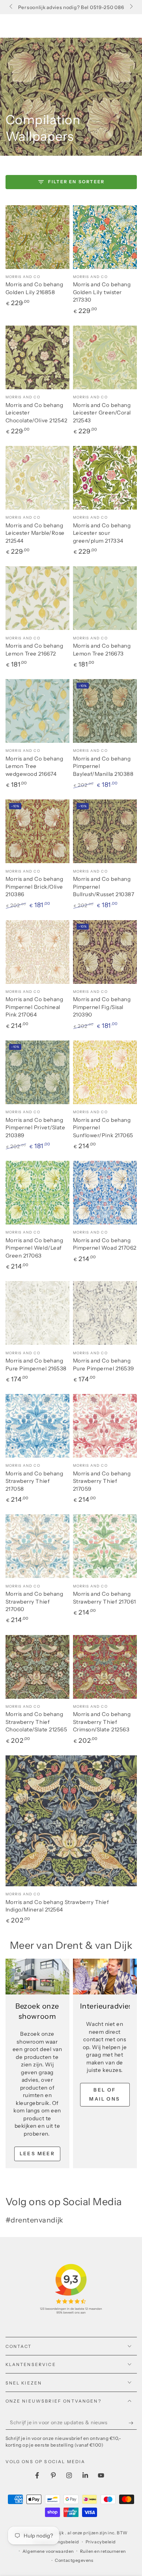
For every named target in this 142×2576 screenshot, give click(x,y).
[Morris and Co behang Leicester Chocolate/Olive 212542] (37, 357)
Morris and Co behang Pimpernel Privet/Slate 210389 (35, 1128)
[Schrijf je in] (133, 2423)
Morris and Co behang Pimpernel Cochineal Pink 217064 (35, 1007)
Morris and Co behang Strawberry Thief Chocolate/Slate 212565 (36, 1722)
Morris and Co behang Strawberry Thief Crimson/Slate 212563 (102, 1722)
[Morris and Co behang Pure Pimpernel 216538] (37, 1313)
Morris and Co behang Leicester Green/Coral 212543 (102, 413)
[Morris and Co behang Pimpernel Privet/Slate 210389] (37, 1072)
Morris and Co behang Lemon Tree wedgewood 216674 (35, 766)
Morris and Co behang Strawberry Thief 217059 (102, 1481)
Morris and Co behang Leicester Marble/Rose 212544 (35, 533)
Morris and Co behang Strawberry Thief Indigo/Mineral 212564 (57, 1906)
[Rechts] (131, 7)
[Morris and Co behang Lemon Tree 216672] (37, 598)
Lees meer (37, 2153)
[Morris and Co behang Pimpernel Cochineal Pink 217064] (37, 952)
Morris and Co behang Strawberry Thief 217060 (35, 1601)
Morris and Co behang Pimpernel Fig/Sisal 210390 (102, 1007)
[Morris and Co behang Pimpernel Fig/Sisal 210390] (105, 952)
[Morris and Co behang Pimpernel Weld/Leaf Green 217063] (37, 1193)
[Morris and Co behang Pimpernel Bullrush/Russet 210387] (105, 831)
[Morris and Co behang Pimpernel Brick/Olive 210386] (37, 831)
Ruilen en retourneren (103, 2551)
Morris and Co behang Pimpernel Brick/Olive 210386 (35, 887)
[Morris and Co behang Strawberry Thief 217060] (37, 1546)
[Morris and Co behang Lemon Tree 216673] (105, 598)
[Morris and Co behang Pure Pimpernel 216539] (105, 1313)
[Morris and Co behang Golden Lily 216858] (37, 237)
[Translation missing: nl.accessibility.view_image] (37, 1977)
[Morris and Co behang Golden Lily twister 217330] (105, 237)
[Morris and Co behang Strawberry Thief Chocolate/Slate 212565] (37, 1667)
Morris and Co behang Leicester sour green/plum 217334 (102, 533)
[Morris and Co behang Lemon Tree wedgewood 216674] (37, 711)
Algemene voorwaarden (48, 2551)
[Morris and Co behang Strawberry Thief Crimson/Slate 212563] (105, 1667)
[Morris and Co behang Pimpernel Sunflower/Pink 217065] (105, 1072)
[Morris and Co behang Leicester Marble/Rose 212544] (37, 478)
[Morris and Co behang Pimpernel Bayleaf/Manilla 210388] (105, 711)
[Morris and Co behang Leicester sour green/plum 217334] (105, 478)
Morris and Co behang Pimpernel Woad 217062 (105, 1244)
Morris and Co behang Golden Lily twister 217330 (102, 292)
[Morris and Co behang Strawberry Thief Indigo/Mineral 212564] (71, 1821)
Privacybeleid (101, 2542)
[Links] (12, 7)
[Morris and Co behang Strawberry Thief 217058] (37, 1426)
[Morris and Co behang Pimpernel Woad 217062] (105, 1193)
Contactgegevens (74, 2560)
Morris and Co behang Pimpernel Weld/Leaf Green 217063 (35, 1248)
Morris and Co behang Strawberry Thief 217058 (35, 1481)
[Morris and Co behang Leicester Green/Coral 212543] (105, 357)
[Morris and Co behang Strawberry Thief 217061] (105, 1546)
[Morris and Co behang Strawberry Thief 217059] (105, 1426)
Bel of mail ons (105, 2094)
